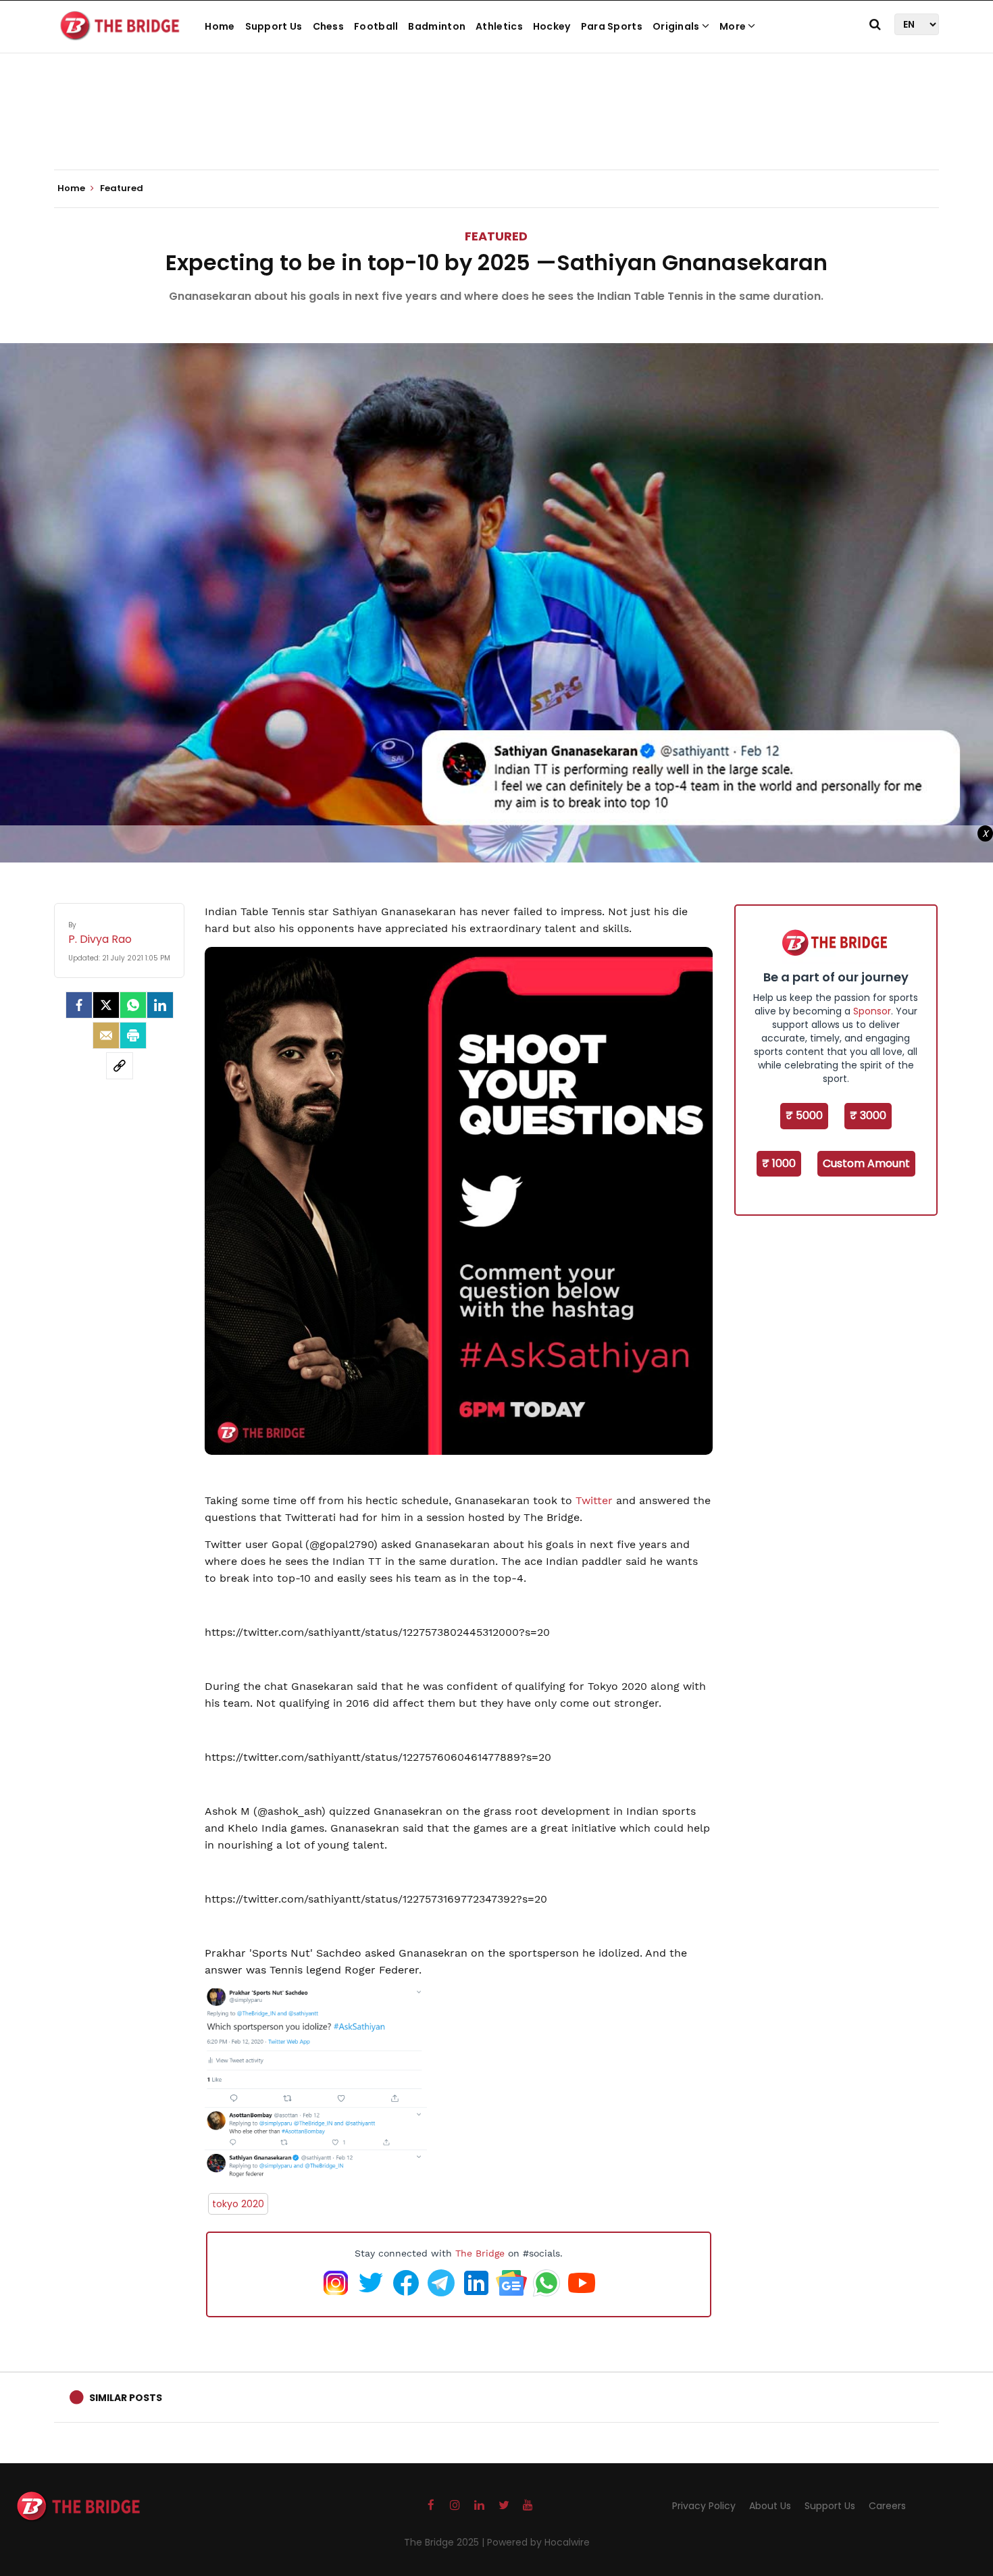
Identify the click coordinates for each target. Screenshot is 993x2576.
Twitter (596, 1500)
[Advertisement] (496, 128)
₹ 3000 (868, 1115)
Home (220, 26)
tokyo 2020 (238, 2204)
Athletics (499, 26)
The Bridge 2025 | (445, 2542)
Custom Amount (866, 1163)
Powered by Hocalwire (538, 2542)
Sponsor (872, 1011)
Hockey (552, 26)
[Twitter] (106, 1005)
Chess (329, 26)
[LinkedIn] (160, 1005)
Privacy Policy (704, 2506)
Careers (887, 2506)
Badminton (437, 26)
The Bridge (480, 2253)
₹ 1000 (779, 1163)
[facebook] (79, 1005)
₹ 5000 (804, 1115)
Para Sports (612, 26)
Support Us (274, 26)
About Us (770, 2506)
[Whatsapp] (133, 1005)
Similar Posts (126, 2398)
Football (376, 26)
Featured (496, 236)
